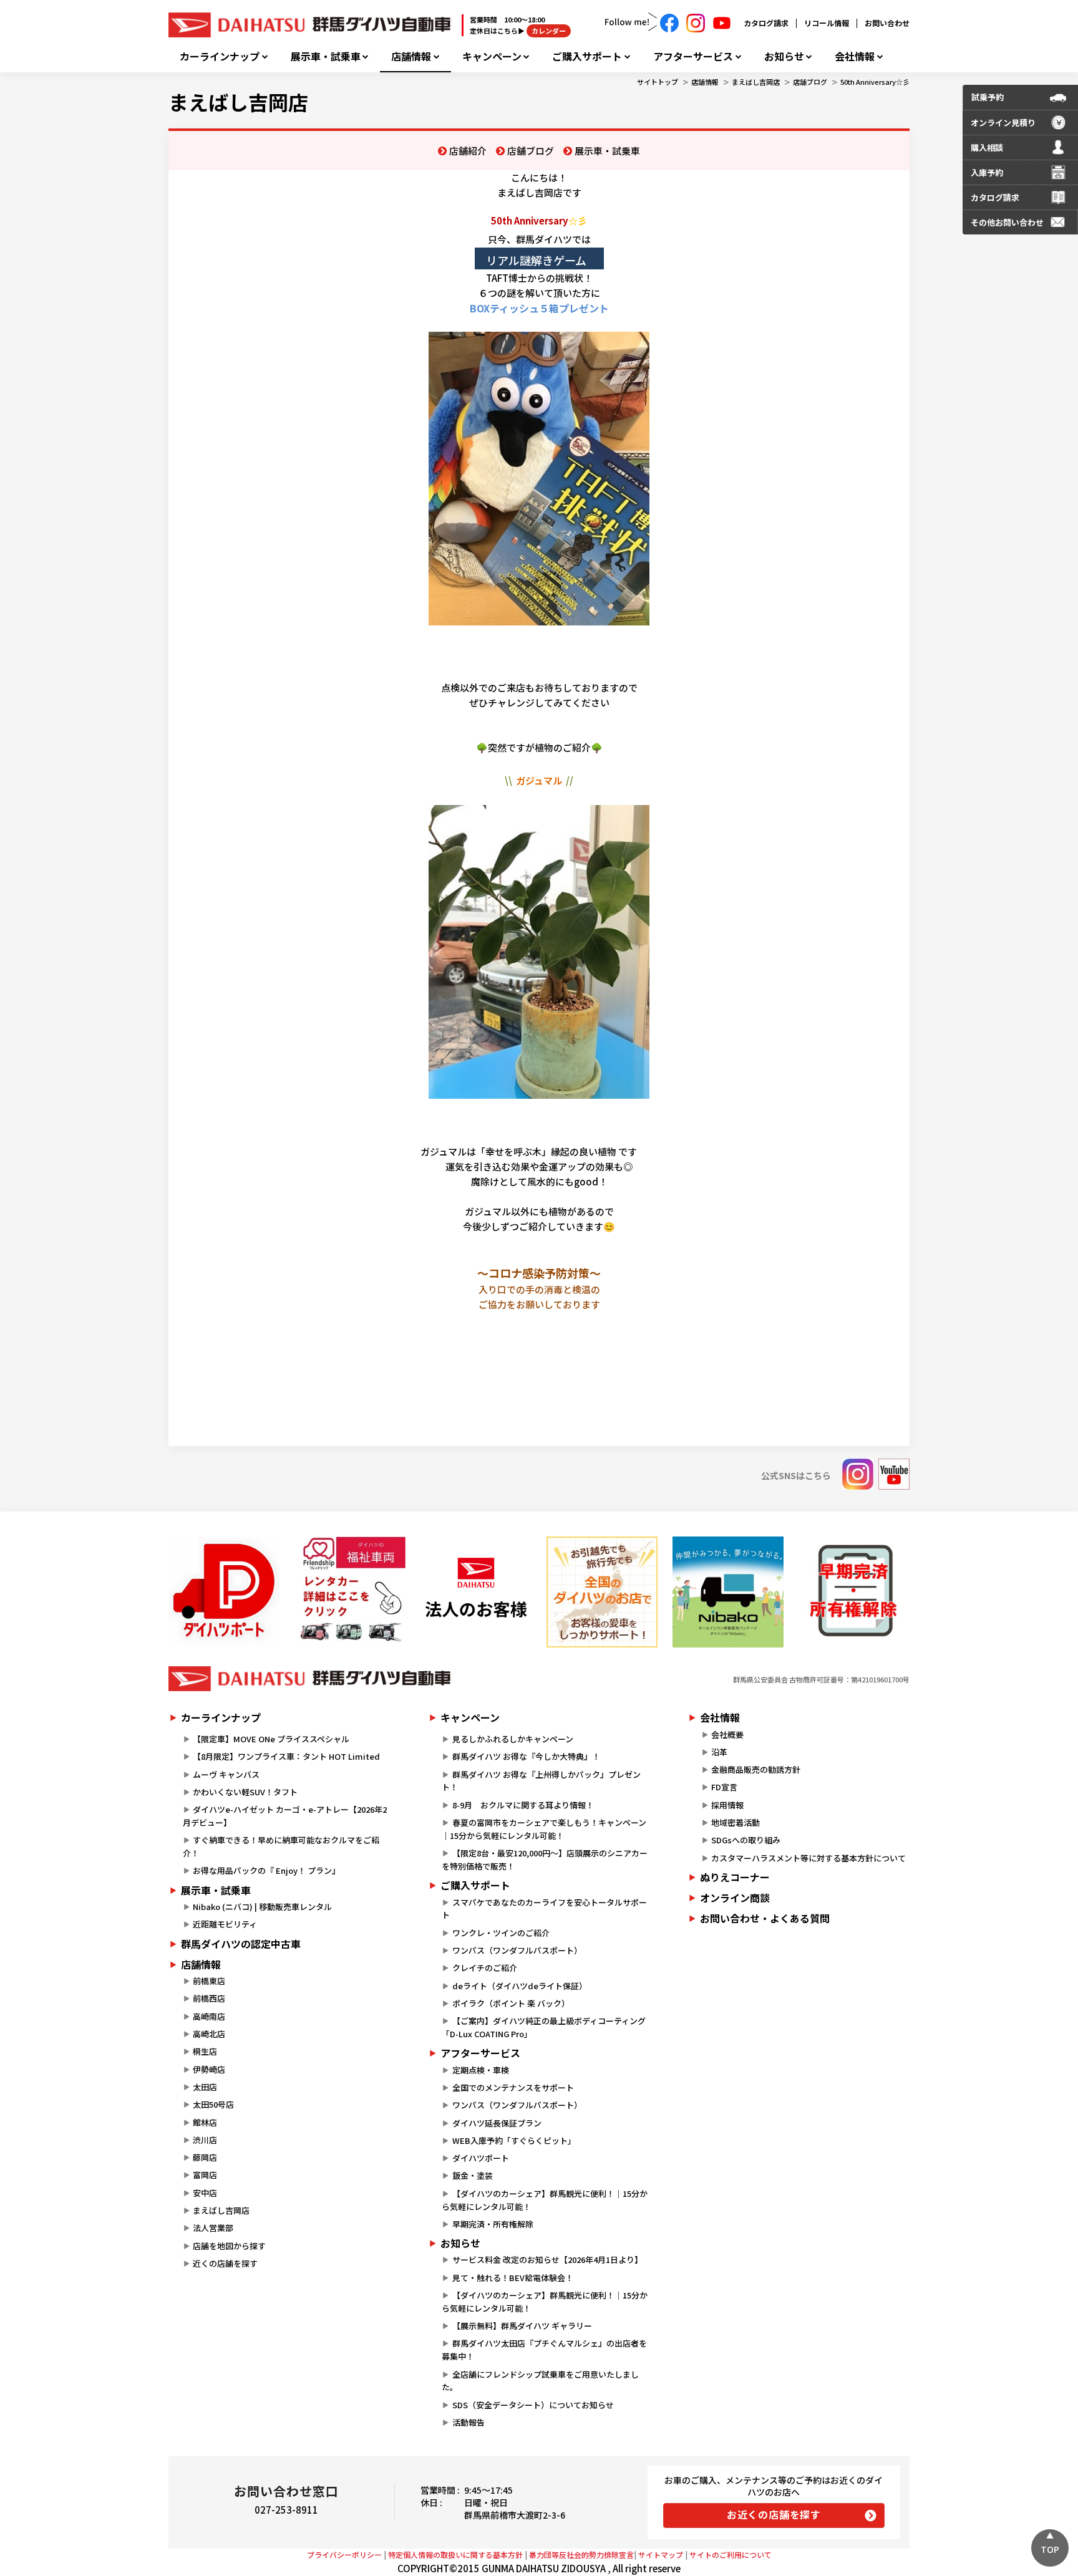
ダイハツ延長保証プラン (497, 2123)
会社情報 (855, 56)
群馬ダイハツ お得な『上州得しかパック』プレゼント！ (541, 1781)
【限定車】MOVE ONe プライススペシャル (271, 1739)
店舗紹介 (468, 151)
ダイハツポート (481, 2158)
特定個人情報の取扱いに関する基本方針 (455, 2554)
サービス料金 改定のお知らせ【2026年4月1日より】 (547, 2260)
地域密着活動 (736, 1822)
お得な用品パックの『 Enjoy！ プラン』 (266, 1870)
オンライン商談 (735, 1898)
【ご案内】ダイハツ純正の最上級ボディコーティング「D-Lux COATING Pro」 (543, 2027)
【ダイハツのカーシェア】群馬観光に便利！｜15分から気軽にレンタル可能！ (544, 2200)
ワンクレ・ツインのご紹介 (501, 1933)
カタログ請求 (766, 23)
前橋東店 (209, 1981)
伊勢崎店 (209, 2069)
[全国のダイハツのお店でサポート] (602, 1592)
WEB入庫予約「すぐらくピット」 (514, 2140)
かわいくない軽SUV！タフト (245, 1792)
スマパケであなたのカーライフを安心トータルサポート (544, 1909)
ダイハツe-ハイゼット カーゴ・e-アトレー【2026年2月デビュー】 (285, 1816)
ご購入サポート (587, 56)
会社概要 (727, 1734)
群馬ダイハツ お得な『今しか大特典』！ (526, 1756)
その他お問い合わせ (1007, 222)
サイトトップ (658, 82)
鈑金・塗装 (473, 2175)
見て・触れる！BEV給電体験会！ (513, 2278)
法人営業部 (213, 2228)
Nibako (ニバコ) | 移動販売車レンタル (262, 1907)
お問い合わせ (887, 23)
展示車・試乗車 (326, 56)
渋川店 (205, 2140)
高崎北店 (209, 2034)
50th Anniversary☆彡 (875, 82)
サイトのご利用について (731, 2554)
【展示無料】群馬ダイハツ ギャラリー (522, 2326)
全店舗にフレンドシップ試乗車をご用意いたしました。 (540, 2381)
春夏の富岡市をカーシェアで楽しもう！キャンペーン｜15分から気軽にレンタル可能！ (544, 1829)
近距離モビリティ (225, 1924)
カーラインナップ (220, 56)
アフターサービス (693, 56)
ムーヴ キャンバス (226, 1774)
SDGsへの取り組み (746, 1840)
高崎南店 (209, 2016)
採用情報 (727, 1805)
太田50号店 (213, 2104)
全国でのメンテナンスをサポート (513, 2087)
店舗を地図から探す (229, 2246)
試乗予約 (988, 97)
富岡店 (205, 2175)
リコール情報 (827, 23)
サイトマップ (661, 2554)
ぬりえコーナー (735, 1877)
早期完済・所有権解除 (493, 2224)
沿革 (719, 1752)
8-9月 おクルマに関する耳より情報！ (523, 1805)
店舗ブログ (810, 82)
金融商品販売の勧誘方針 (756, 1769)
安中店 (205, 2193)
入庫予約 (987, 172)
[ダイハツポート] (224, 1592)
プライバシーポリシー (344, 2554)
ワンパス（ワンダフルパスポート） (517, 1950)
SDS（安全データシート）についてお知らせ (533, 2405)
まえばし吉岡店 (756, 82)
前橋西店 (209, 1998)
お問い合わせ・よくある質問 (765, 1918)
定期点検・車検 (481, 2070)
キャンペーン (492, 56)
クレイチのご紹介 (485, 1968)
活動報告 (469, 2422)
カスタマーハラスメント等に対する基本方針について (808, 1858)
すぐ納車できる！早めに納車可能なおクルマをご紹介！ (281, 1846)
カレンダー (549, 31)
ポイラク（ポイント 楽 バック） (511, 2003)
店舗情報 (411, 56)
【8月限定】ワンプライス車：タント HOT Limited (286, 1756)
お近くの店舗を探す (774, 2514)
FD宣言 (724, 1787)
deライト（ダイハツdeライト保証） (520, 1986)
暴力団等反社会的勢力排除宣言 (581, 2554)
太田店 (205, 2087)
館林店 (205, 2122)
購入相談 (987, 147)
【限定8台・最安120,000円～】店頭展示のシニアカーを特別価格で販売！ (544, 1860)
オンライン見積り (1003, 123)
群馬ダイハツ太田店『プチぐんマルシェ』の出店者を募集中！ (544, 2350)
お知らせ (784, 56)
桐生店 (205, 2051)
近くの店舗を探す (225, 2263)
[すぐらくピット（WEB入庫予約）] (476, 1592)
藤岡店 (205, 2157)
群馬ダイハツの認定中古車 (241, 1944)
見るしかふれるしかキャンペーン (513, 1739)
